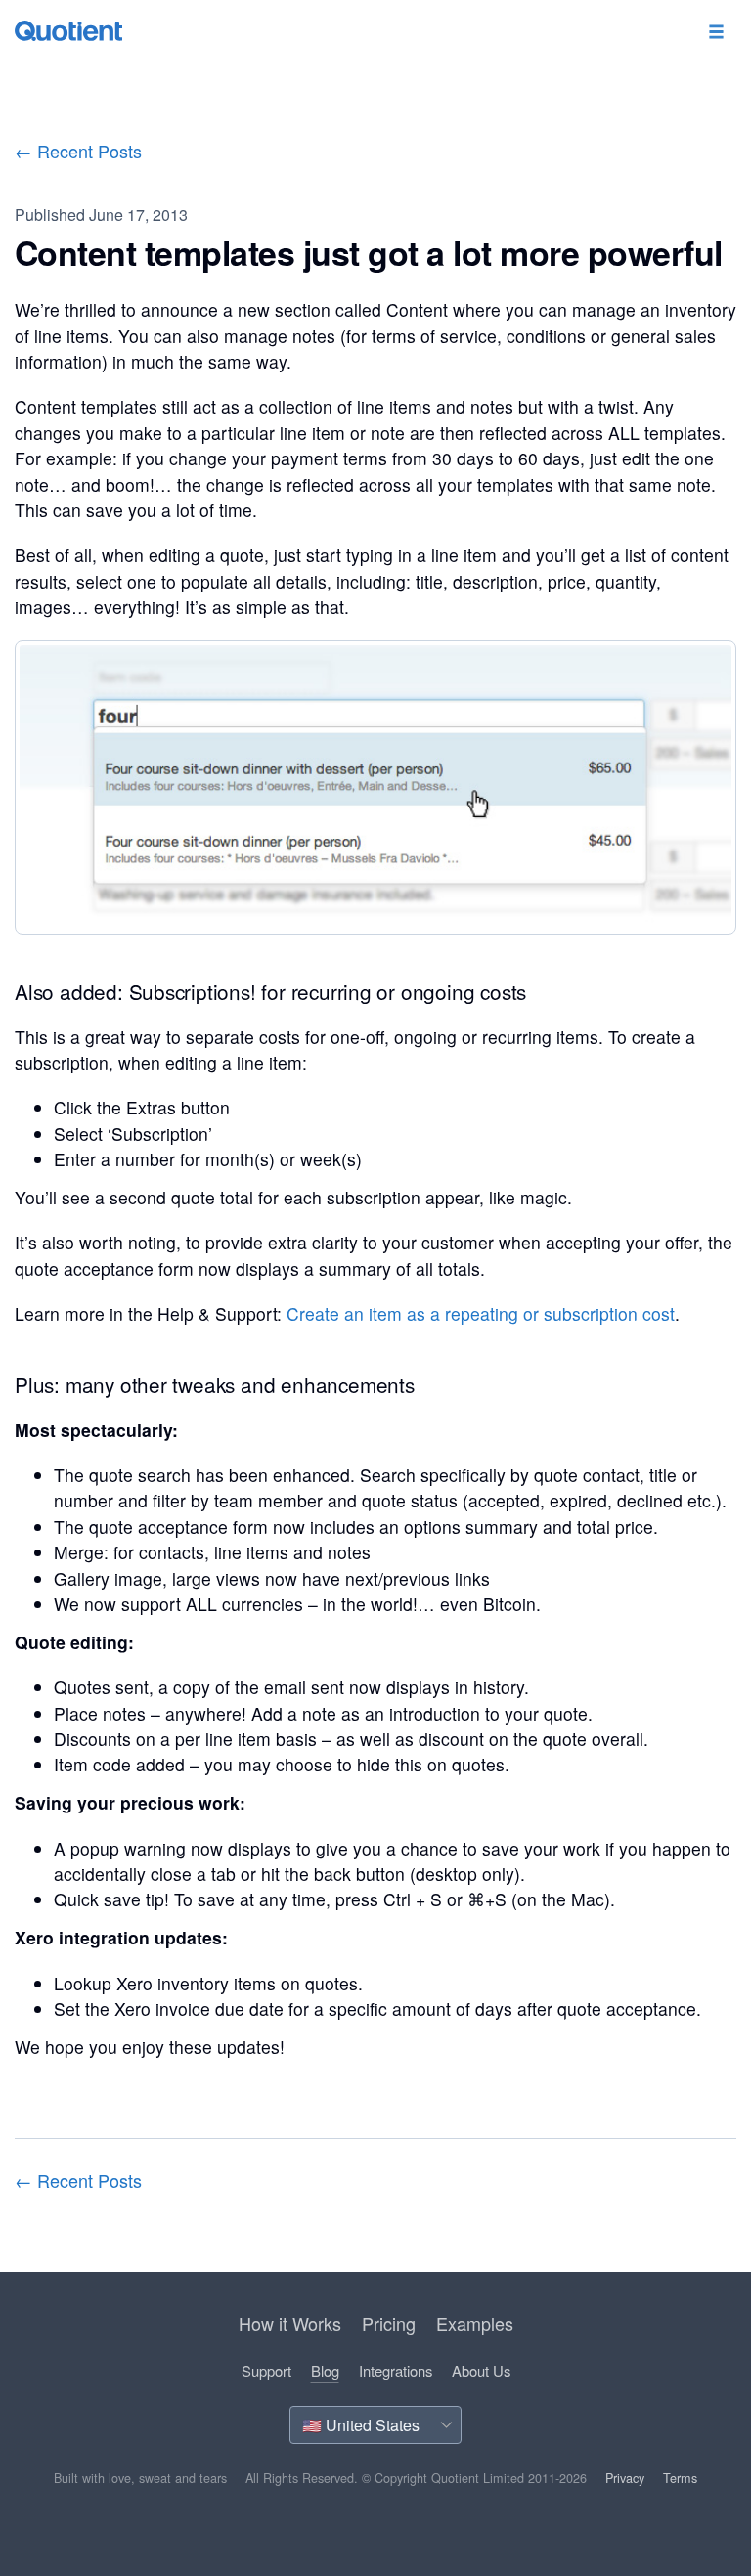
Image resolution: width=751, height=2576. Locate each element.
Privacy (625, 2478)
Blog (325, 2370)
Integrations (396, 2370)
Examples (475, 2323)
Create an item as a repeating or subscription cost (481, 1313)
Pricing (389, 2323)
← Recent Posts (78, 151)
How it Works (290, 2323)
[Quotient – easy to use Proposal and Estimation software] (68, 31)
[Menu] (716, 33)
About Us (481, 2370)
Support (266, 2370)
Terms (680, 2478)
